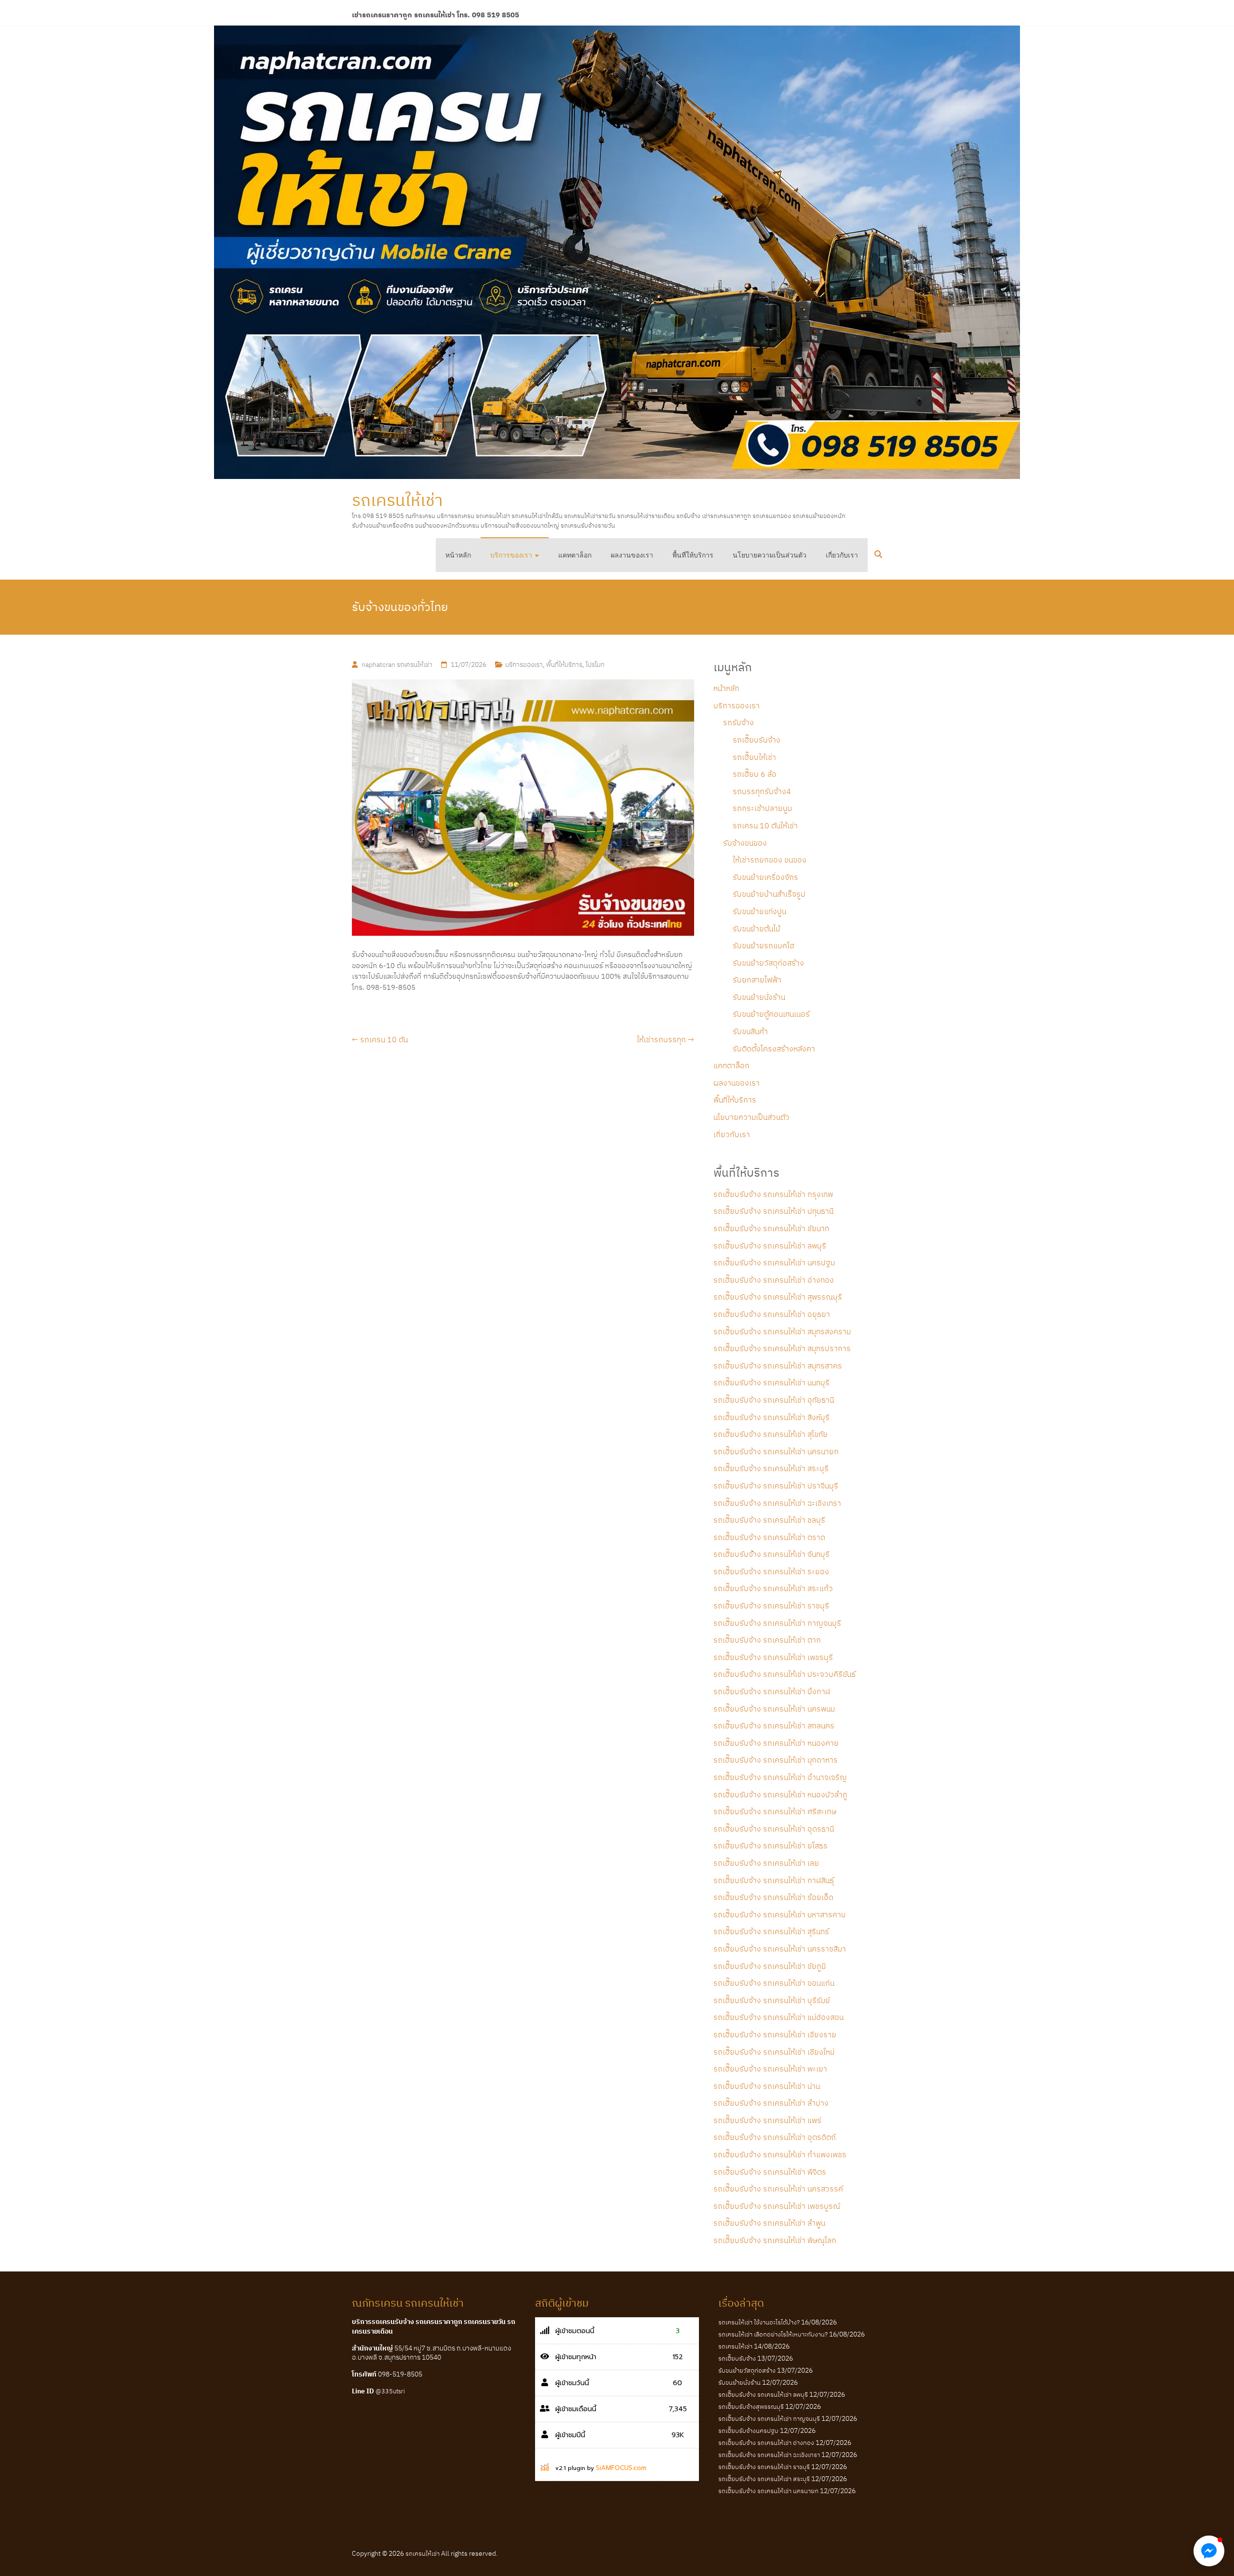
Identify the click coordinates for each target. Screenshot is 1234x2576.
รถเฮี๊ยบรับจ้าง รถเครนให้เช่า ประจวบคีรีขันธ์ (785, 1674)
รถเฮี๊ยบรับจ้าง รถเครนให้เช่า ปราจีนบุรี (776, 1486)
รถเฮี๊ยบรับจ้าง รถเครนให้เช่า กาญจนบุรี (777, 1623)
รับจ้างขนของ (745, 843)
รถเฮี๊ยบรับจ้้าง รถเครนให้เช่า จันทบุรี (771, 1554)
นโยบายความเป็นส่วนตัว (770, 555)
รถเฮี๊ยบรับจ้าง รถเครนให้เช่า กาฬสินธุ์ (774, 1880)
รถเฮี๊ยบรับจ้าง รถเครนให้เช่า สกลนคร (774, 1726)
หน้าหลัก (458, 555)
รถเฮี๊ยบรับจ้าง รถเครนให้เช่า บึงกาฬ (772, 1691)
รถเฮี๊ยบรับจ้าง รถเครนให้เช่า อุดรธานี (774, 1829)
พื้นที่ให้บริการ (693, 555)
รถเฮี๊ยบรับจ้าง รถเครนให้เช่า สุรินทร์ (771, 1931)
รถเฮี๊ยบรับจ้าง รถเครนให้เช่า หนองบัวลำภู (780, 1794)
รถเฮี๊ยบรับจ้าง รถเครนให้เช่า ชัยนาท (771, 1228)
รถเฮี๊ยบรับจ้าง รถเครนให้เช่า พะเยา (770, 2069)
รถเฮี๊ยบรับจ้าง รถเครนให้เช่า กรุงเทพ (773, 1194)
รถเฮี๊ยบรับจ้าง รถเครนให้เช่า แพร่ (767, 2120)
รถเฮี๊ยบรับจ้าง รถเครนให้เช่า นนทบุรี (771, 1382)
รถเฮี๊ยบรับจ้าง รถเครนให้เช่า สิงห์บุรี (771, 1417)
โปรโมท (595, 664)
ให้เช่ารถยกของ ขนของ (770, 860)
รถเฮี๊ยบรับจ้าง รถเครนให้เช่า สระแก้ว (773, 1588)
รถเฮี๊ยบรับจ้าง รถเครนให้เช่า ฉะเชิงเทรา (777, 1503)
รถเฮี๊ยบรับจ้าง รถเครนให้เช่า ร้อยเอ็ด (773, 1897)
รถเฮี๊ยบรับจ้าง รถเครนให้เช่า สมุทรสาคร (778, 1366)
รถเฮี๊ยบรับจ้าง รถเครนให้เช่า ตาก (767, 1640)
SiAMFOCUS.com (621, 2468)
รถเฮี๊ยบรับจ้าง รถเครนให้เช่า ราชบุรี (771, 1606)
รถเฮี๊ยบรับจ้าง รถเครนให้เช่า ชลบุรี (769, 1520)
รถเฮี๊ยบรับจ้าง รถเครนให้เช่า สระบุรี (771, 1468)
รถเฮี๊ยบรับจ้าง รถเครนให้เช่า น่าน (767, 2086)
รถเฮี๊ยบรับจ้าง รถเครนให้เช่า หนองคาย (776, 1743)
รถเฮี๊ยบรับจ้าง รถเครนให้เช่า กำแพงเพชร (780, 2154)
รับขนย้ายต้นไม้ (756, 929)
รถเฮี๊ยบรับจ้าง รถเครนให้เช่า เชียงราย (775, 2034)
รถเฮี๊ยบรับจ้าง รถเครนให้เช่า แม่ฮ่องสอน (778, 2017)
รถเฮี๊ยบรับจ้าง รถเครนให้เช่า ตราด (769, 1537)
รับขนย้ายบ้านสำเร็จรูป (769, 894)
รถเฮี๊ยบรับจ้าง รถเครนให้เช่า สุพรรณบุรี (778, 1297)
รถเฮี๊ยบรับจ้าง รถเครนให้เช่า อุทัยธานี (774, 1400)
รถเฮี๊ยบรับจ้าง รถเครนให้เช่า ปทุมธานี (773, 1211)
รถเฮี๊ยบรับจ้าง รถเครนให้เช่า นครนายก (776, 1451)
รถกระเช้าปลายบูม (762, 808)
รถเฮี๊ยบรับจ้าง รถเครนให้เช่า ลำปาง (771, 2103)
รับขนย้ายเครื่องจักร (765, 877)
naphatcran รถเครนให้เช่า (397, 664)
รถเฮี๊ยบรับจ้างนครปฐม (748, 2431)
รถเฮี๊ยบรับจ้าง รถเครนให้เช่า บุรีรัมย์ (772, 2000)
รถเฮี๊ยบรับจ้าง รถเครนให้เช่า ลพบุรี (770, 1246)
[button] (1209, 2551)
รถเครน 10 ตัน (380, 1039)
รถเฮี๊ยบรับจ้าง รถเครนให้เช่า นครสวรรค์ (778, 2189)
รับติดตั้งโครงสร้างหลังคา (774, 1049)
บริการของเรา (511, 555)
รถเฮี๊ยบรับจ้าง (757, 740)
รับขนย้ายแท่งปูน (759, 911)
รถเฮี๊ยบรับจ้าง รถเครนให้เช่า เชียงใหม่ (774, 2052)
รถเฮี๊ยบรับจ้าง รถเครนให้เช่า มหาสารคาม (779, 1914)
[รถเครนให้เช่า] (617, 252)
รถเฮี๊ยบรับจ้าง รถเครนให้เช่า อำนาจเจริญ (780, 1777)
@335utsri (390, 2391)
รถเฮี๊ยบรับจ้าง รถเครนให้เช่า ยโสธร (771, 1846)
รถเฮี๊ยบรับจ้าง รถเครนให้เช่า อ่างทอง (774, 1280)
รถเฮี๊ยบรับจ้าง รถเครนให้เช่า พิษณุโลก (775, 2240)
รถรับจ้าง (738, 722)
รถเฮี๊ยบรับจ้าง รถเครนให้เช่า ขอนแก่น (774, 1983)
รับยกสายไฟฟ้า (757, 980)
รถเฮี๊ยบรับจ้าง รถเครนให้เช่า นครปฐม (774, 1262)
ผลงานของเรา (632, 555)
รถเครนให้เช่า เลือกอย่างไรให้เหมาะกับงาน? (773, 2334)
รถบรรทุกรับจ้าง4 (762, 791)
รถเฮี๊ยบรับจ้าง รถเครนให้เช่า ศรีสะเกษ (775, 1811)
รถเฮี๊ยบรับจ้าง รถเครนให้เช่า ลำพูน (769, 2223)
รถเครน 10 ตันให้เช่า (765, 825)
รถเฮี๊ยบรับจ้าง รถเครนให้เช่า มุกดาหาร (776, 1760)
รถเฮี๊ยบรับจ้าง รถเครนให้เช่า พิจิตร (770, 2172)
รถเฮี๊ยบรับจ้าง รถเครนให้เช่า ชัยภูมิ (770, 1966)
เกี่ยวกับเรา (842, 555)
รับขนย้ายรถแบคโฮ (764, 945)
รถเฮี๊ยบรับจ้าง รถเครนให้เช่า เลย (766, 1863)
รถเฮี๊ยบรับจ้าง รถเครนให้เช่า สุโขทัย (771, 1434)
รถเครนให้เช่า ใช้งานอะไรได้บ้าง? (759, 2322)
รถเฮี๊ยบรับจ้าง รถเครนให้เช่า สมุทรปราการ (782, 1348)
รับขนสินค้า (750, 1031)
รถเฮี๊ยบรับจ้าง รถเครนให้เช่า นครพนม (774, 1709)
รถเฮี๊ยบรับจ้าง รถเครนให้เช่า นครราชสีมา (780, 1949)
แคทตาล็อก (575, 555)
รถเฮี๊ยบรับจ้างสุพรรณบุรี (751, 2407)
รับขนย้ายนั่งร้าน (759, 997)
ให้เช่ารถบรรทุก (665, 1039)
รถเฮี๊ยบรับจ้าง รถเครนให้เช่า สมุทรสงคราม (782, 1331)
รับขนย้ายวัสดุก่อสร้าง (768, 963)
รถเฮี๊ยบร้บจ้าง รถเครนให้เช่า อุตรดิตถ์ (775, 2137)
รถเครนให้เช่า (397, 500)
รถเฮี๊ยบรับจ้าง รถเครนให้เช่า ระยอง (771, 1571)
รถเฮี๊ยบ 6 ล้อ (755, 774)
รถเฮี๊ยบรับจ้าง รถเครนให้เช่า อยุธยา (772, 1314)
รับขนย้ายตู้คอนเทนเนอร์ (771, 1014)
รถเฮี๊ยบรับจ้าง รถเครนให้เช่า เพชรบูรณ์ (777, 2206)
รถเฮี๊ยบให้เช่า (754, 757)
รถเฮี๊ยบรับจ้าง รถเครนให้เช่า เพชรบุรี (773, 1657)
